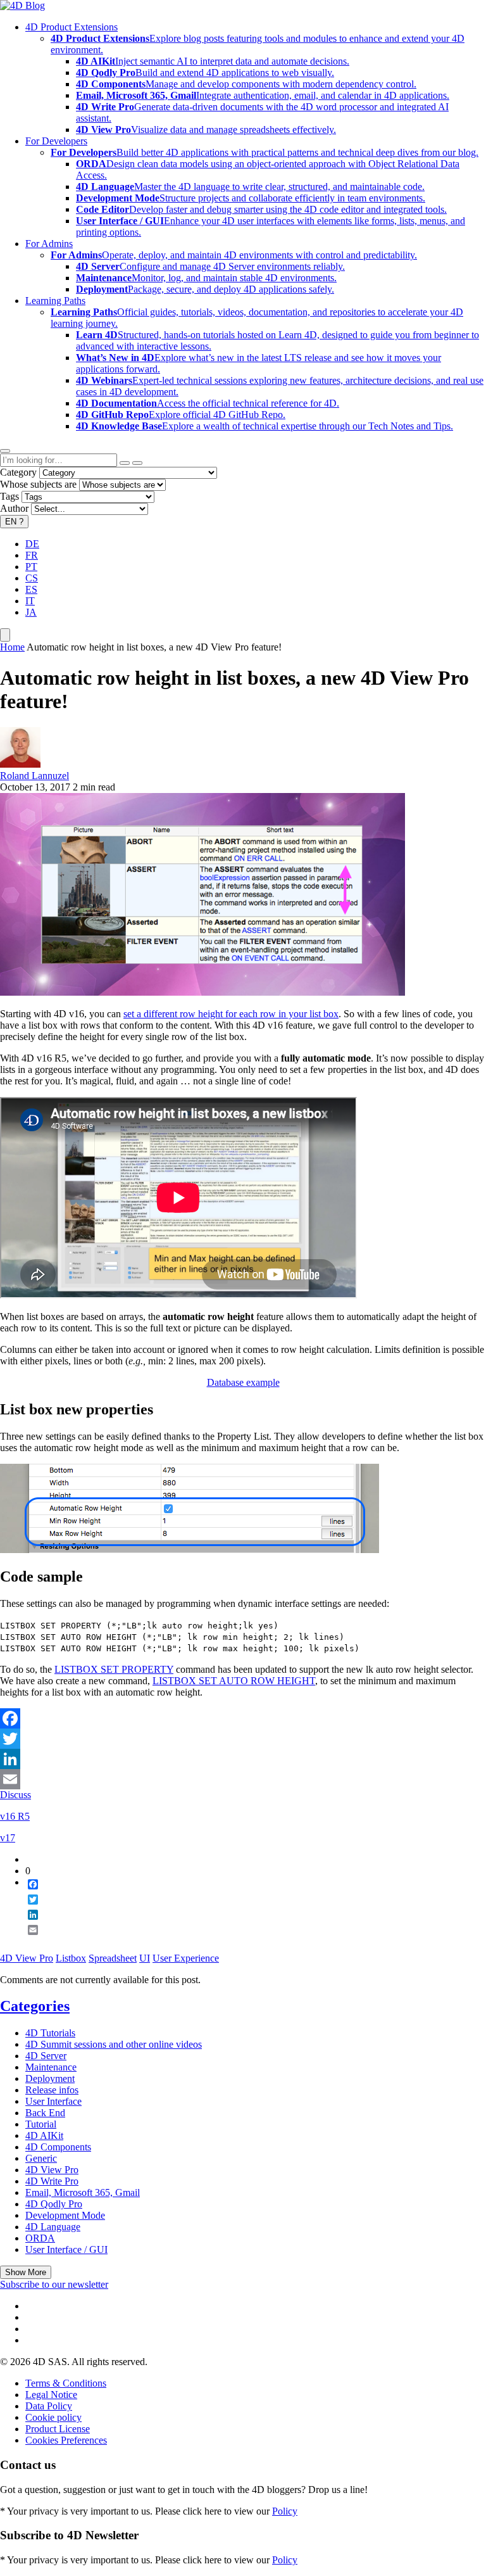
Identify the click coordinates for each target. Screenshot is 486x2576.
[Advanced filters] (125, 463)
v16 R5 (15, 1816)
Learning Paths (55, 301)
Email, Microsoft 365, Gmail (83, 2192)
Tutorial (41, 2124)
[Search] (137, 463)
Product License (58, 2429)
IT (30, 601)
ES (31, 589)
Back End (45, 2113)
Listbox (71, 1958)
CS (32, 578)
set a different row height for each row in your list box (231, 1014)
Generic (41, 2158)
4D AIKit (44, 2135)
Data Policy (49, 2406)
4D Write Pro (52, 2181)
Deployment (50, 2078)
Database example (243, 1382)
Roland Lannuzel (34, 776)
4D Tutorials (50, 2033)
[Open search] (5, 451)
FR (32, 555)
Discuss (16, 1795)
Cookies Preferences (66, 2440)
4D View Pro (27, 1958)
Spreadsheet (113, 1958)
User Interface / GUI (66, 2249)
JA (31, 612)
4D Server (46, 2056)
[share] (28, 1940)
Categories (35, 2006)
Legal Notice (51, 2395)
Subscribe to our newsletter (54, 2284)
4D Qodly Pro (54, 2204)
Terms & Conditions (66, 2383)
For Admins (49, 244)
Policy (285, 2511)
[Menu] (5, 635)
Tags (9, 496)
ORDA (40, 2238)
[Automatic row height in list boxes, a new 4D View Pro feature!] (202, 992)
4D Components (58, 2147)
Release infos (52, 2090)
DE (32, 544)
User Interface (53, 2101)
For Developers (56, 141)
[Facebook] (243, 1718)
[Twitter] (243, 1739)
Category (18, 472)
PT (31, 567)
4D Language (53, 2227)
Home (12, 647)
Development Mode (65, 2215)
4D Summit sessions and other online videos (114, 2044)
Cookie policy (53, 2417)
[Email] (243, 1779)
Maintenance (51, 2067)
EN (14, 522)
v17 (8, 1838)
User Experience (186, 1958)
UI (145, 1958)
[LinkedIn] (243, 1759)
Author (14, 508)
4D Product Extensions (72, 27)
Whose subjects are (38, 484)
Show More (26, 2272)
